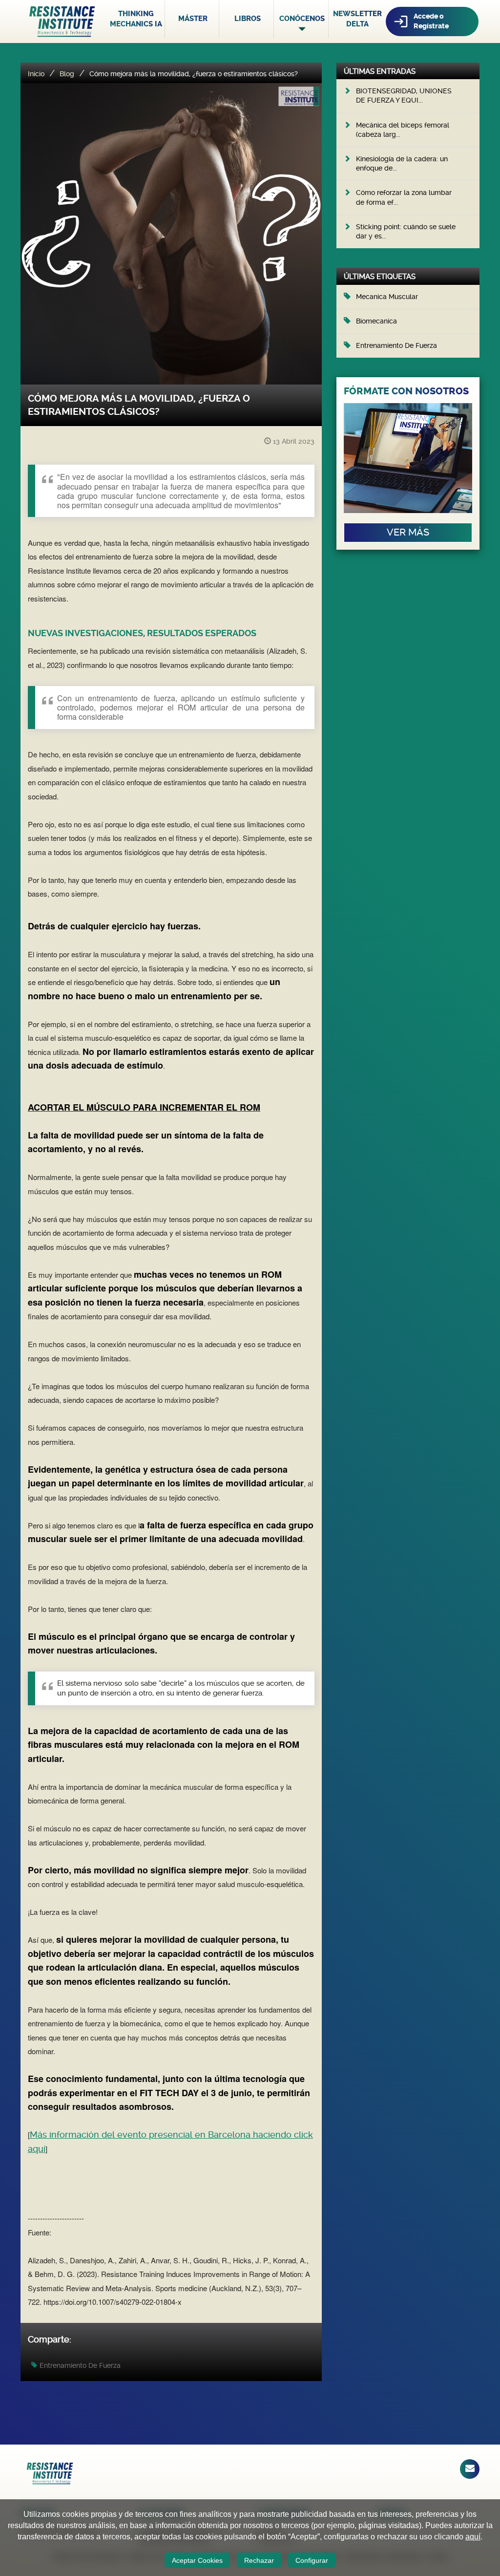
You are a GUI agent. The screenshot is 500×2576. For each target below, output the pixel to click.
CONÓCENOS (302, 19)
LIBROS (248, 19)
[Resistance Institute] (62, 21)
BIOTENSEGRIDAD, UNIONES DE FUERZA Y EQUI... (404, 96)
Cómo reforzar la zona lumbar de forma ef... (404, 197)
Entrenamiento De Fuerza (80, 2365)
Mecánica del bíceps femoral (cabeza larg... (403, 130)
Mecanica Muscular (387, 297)
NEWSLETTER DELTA (357, 19)
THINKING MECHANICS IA (136, 19)
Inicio (36, 74)
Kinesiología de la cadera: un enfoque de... (402, 163)
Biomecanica (376, 321)
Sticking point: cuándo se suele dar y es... (406, 231)
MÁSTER (193, 19)
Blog (67, 74)
